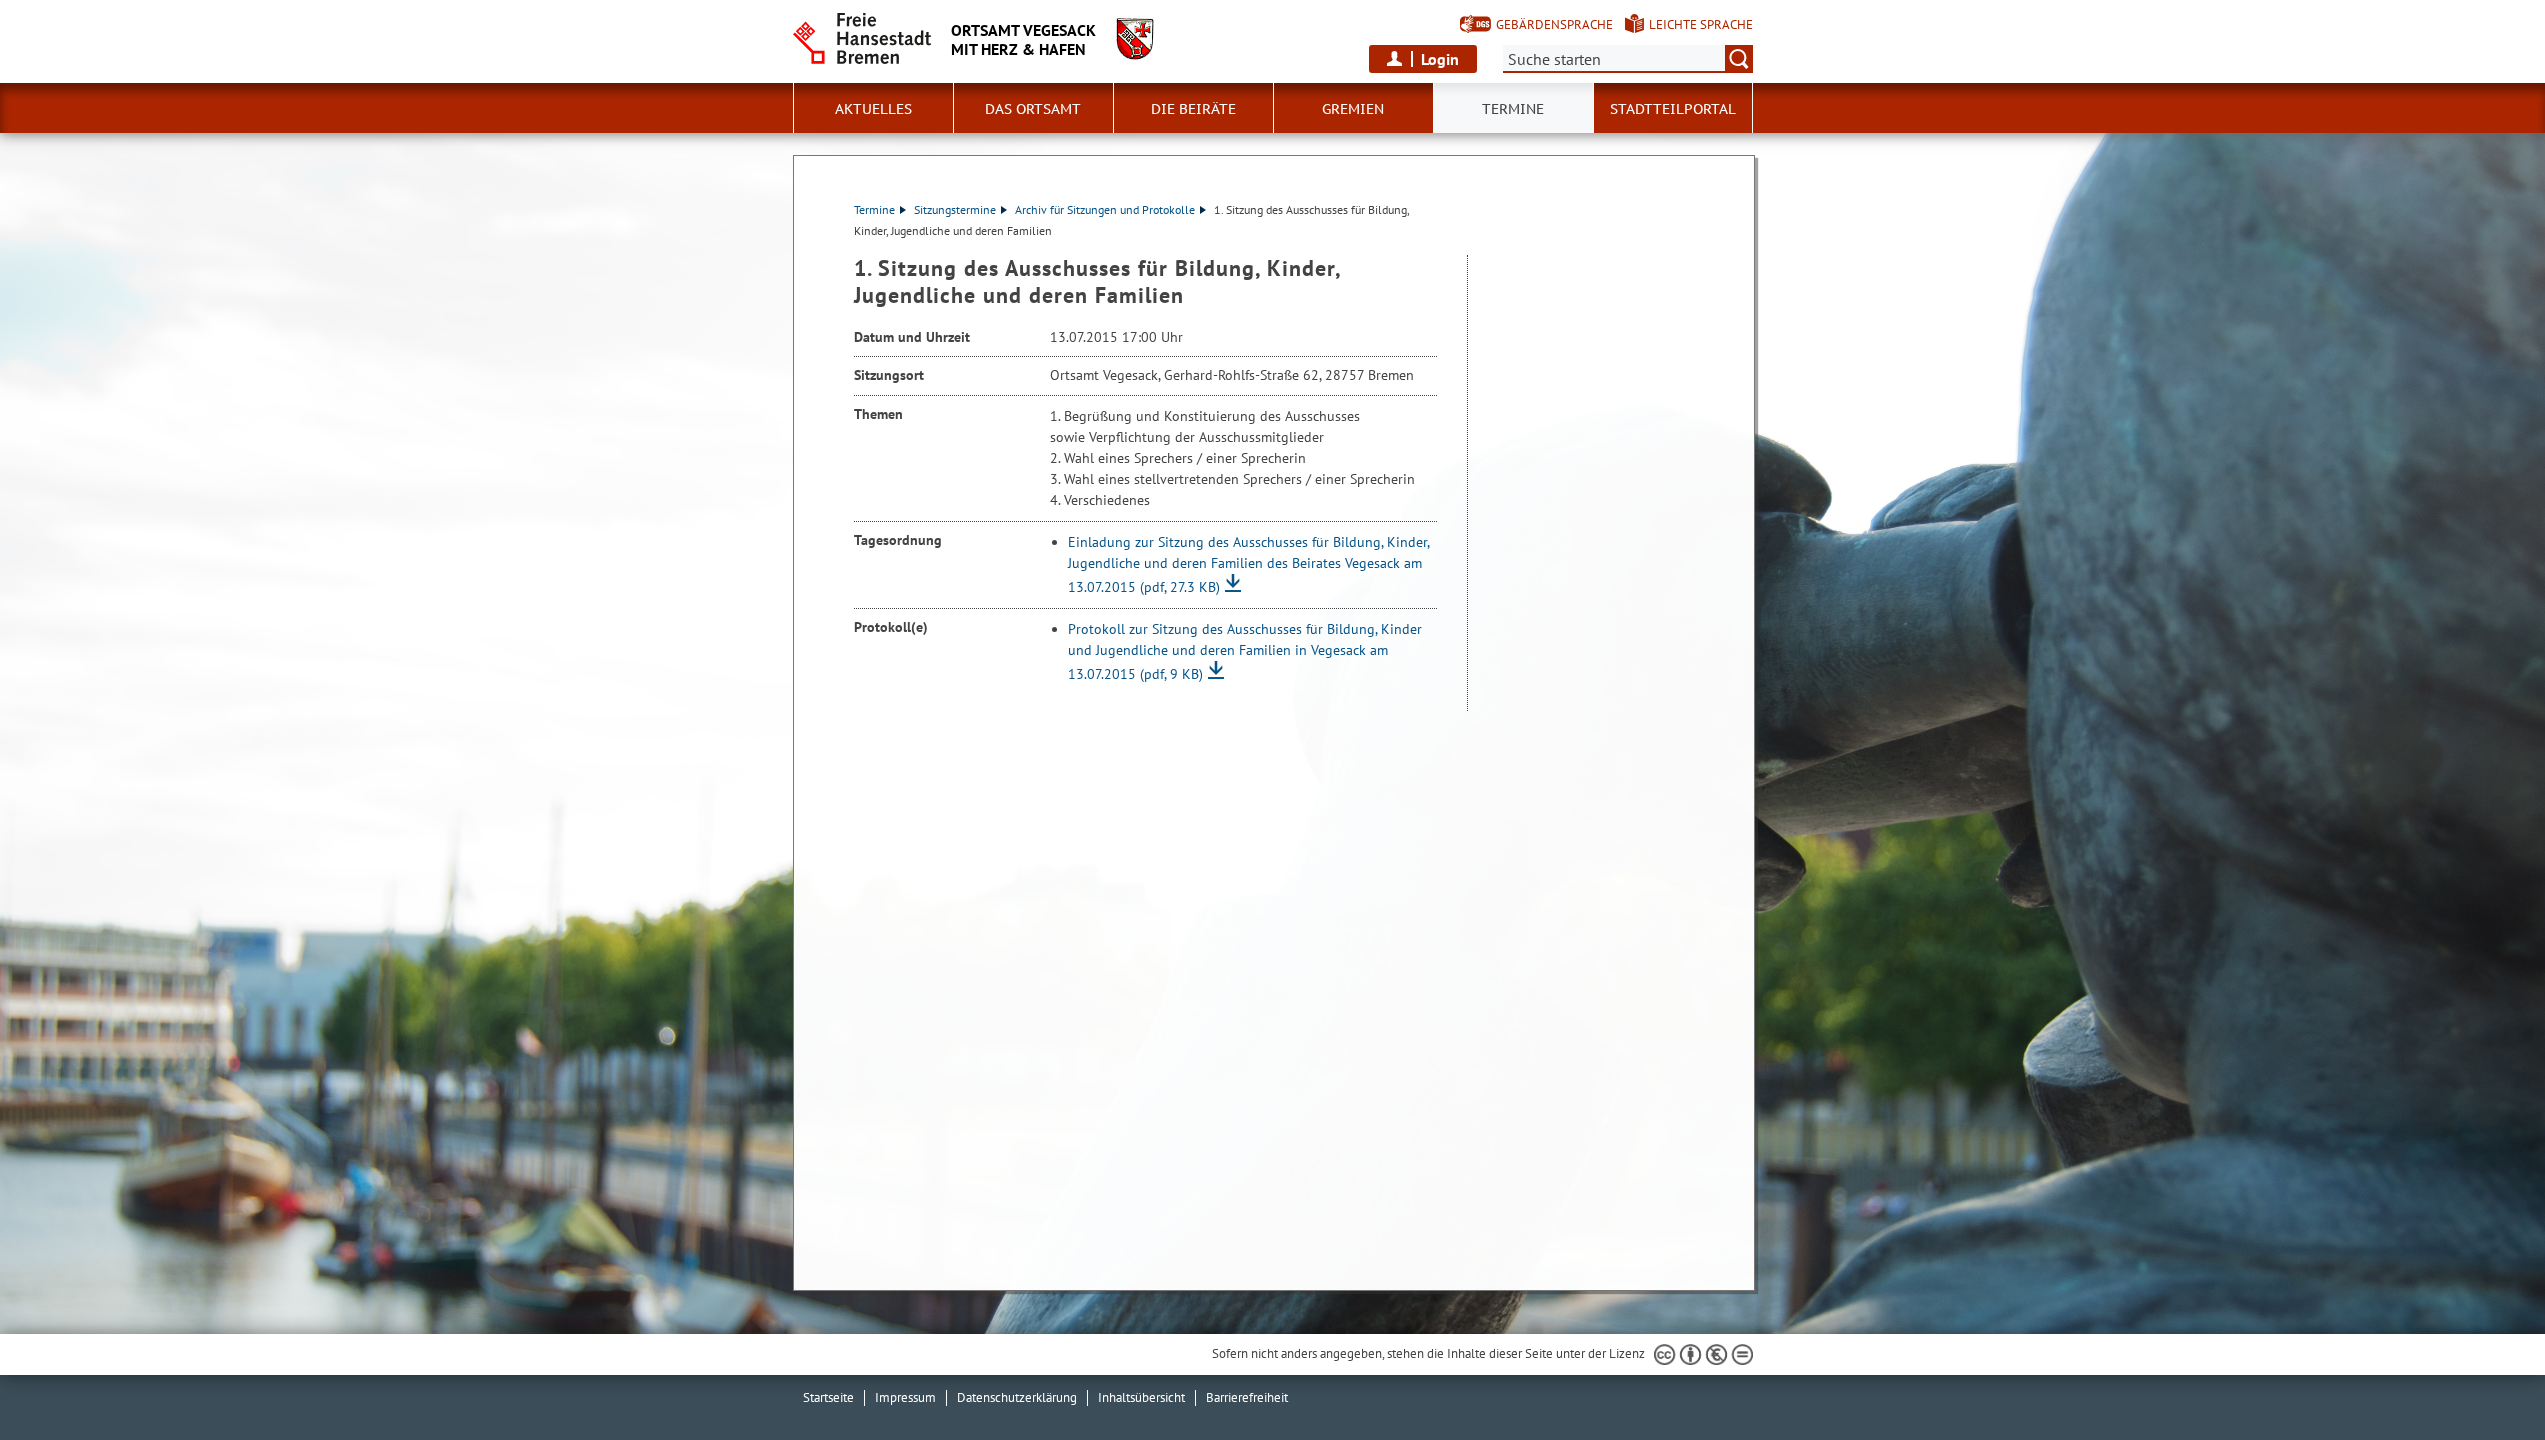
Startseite (828, 1397)
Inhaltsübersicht (1141, 1397)
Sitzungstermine (955, 209)
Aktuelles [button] (873, 109)
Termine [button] (1513, 109)
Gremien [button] (1353, 109)
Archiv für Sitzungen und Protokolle (1105, 209)
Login (1440, 59)
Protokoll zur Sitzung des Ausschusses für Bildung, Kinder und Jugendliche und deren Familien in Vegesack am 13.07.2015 (1245, 651)
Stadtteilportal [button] (1673, 109)
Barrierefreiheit (1247, 1397)
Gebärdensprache (1554, 24)
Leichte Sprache (1701, 24)
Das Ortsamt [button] (1033, 109)
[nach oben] (2483, 1378)
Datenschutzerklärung (1017, 1397)
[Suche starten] (1739, 59)
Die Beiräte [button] (1193, 109)
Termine (874, 209)
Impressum (905, 1397)
